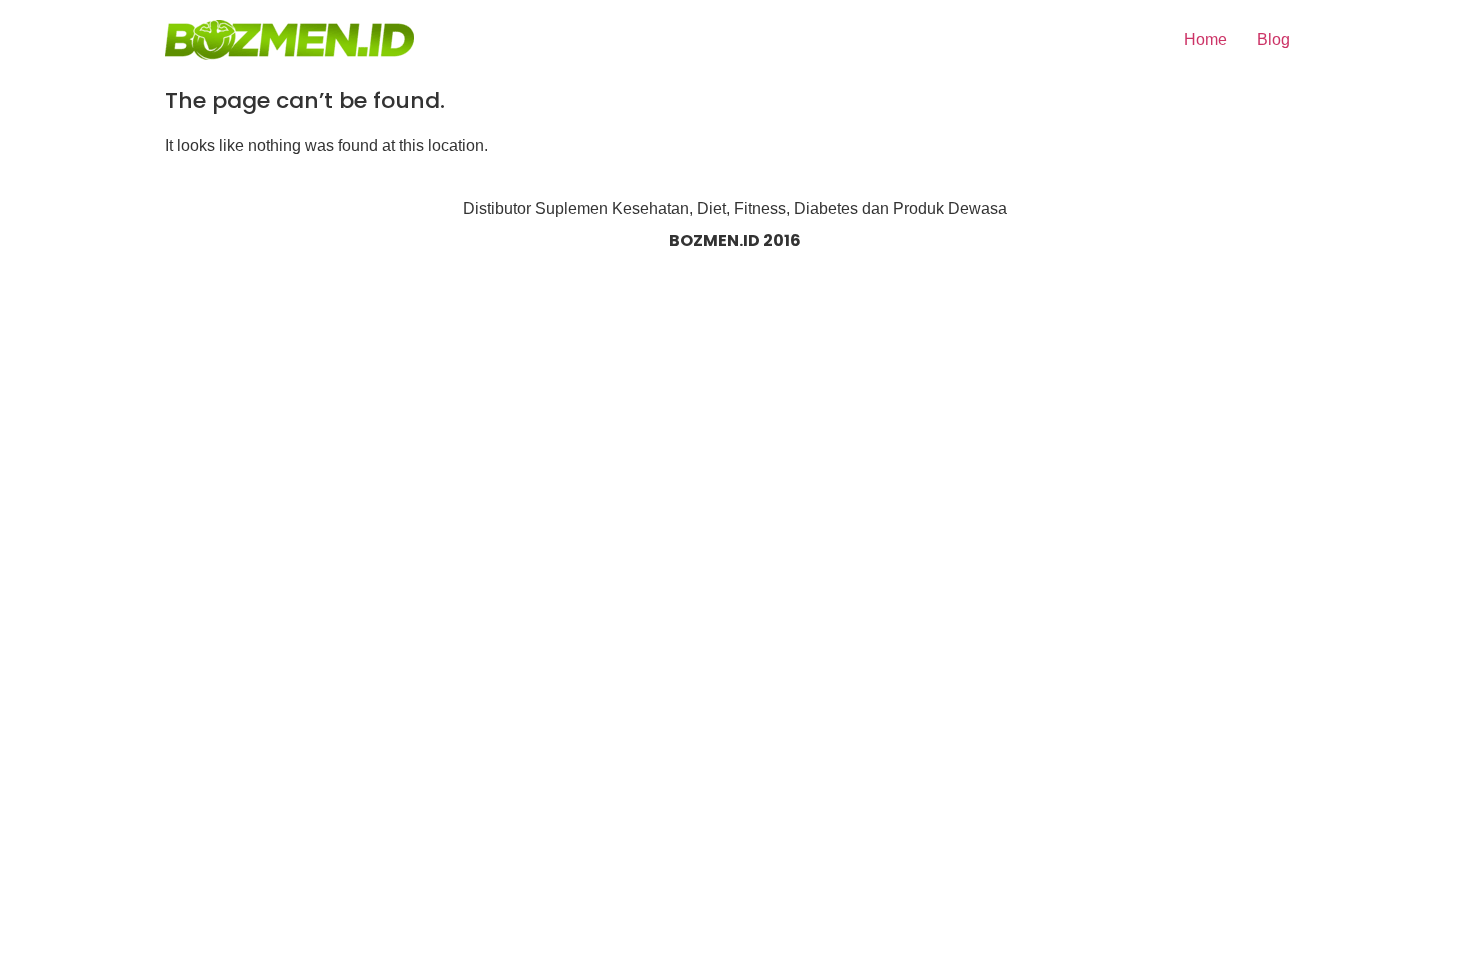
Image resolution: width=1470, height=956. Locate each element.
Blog (1273, 39)
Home (1205, 39)
